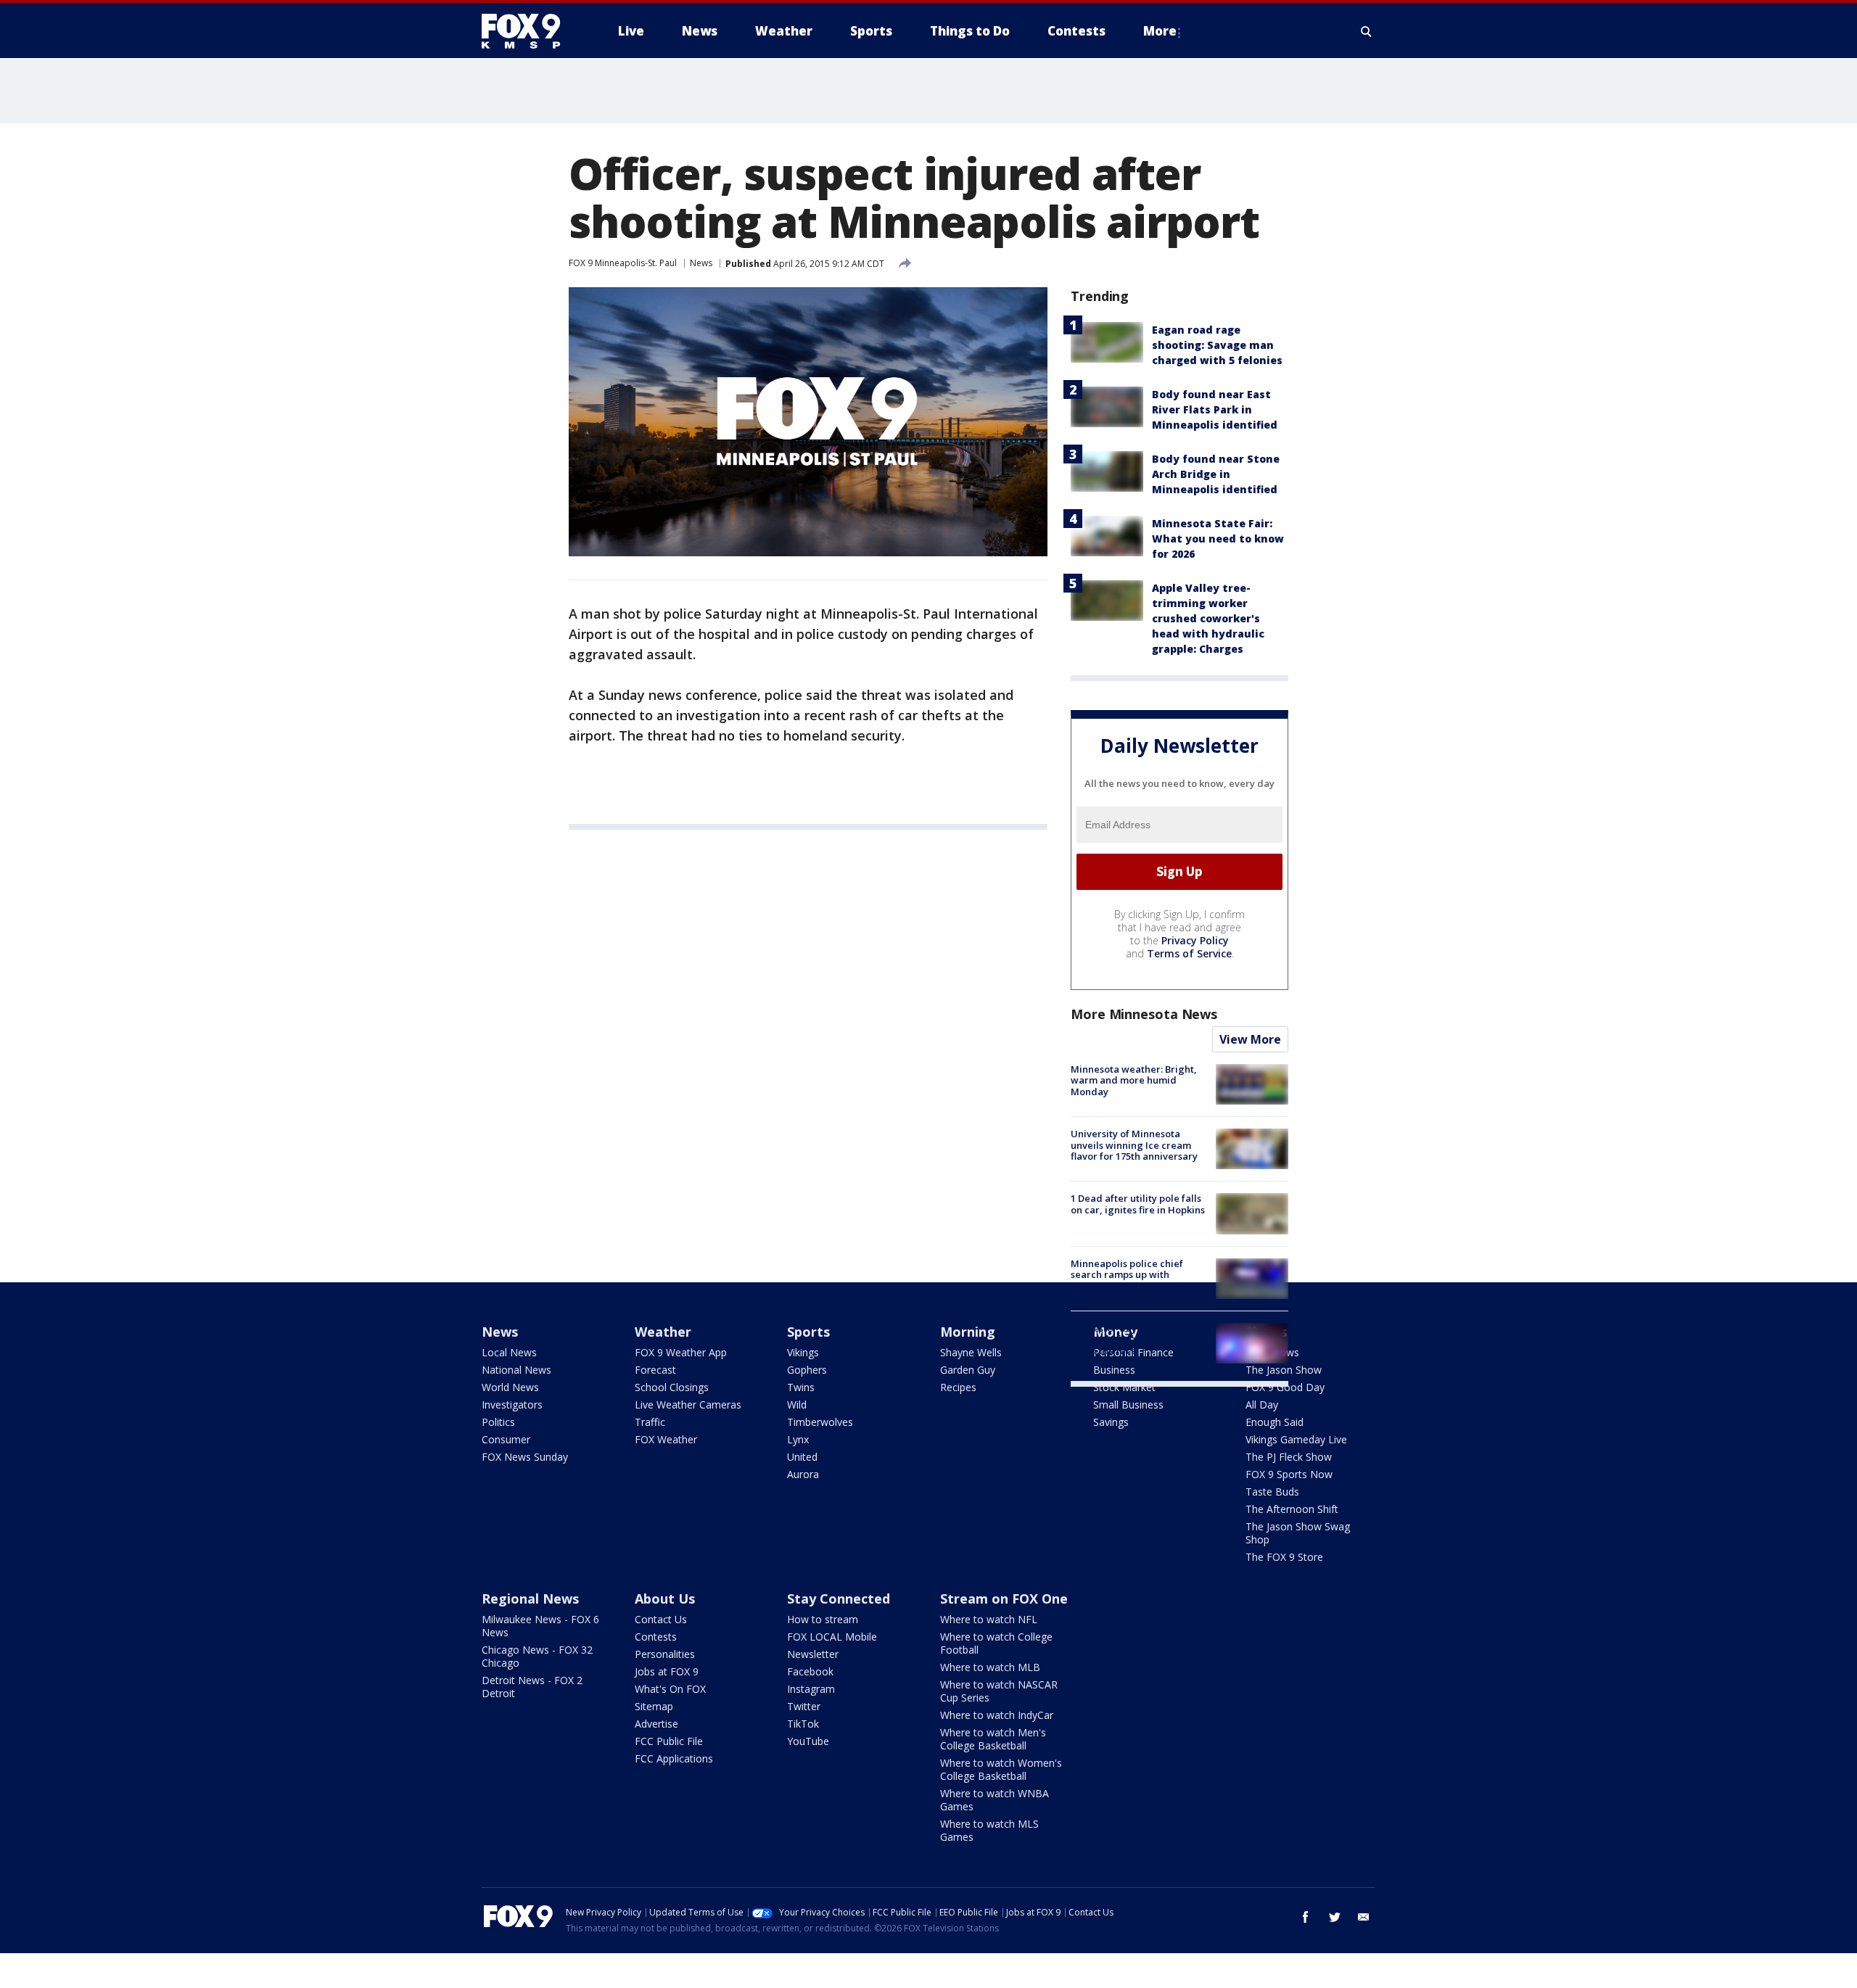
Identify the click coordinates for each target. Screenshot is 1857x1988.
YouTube (808, 1741)
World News (510, 1387)
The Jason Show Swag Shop (1298, 1533)
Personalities (665, 1654)
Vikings (803, 1352)
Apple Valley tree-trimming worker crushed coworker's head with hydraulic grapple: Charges (1208, 618)
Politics (498, 1422)
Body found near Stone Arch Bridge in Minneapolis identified (1216, 474)
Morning (968, 1332)
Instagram (811, 1689)
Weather (663, 1332)
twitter (1335, 1917)
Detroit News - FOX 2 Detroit (532, 1687)
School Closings (672, 1387)
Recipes (958, 1387)
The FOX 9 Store (1284, 1557)
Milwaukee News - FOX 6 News (540, 1626)
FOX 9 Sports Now (1289, 1474)
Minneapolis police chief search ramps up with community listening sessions (1138, 1275)
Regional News (530, 1599)
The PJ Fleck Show (1289, 1457)
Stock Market (1124, 1387)
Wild (797, 1405)
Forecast (655, 1370)
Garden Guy (968, 1370)
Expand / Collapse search (1367, 31)
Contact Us (661, 1619)
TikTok (803, 1724)
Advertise (656, 1724)
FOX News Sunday (525, 1457)
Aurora (803, 1474)
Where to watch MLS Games (989, 1830)
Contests (656, 1637)
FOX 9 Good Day (1285, 1387)
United (802, 1457)
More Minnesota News (1144, 1014)
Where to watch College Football (996, 1643)
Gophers (807, 1370)
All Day (1262, 1405)
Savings (1111, 1422)
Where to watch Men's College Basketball (993, 1739)
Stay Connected (839, 1599)
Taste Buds (1272, 1492)
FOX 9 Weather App (681, 1352)
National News (516, 1370)
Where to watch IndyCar (997, 1715)
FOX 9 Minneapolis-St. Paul (623, 263)
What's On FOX (670, 1689)
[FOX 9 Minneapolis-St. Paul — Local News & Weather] (530, 31)
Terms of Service (1189, 953)
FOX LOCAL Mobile (832, 1637)
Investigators (512, 1405)
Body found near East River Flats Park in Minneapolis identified (1215, 409)
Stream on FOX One (1004, 1599)
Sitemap (654, 1706)
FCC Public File (669, 1741)
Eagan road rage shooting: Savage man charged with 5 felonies (1217, 345)
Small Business (1128, 1405)
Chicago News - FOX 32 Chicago (537, 1656)
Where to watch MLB (990, 1667)
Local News (509, 1352)
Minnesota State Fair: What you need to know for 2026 (1218, 539)
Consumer (506, 1439)
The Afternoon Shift (1292, 1509)
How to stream (823, 1619)
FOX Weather (666, 1439)
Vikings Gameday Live (1296, 1439)
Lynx (798, 1439)
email (1364, 1917)
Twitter (804, 1706)
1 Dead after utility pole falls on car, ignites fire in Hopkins (1138, 1204)
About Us (665, 1599)
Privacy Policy (1195, 940)
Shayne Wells (971, 1352)
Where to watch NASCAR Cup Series (999, 1691)
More (1160, 31)
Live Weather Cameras (688, 1405)
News (701, 263)
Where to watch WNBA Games (995, 1800)
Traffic (650, 1422)
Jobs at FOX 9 (667, 1671)
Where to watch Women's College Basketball (1001, 1769)
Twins (801, 1387)
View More (1250, 1039)
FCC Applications (674, 1758)
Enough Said (1275, 1422)
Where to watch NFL (989, 1619)
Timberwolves (820, 1422)
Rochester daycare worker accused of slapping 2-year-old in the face (1135, 1339)
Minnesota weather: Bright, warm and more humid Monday (1134, 1080)
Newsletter (813, 1654)
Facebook (810, 1671)
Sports (808, 1332)
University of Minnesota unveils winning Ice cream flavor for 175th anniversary (1134, 1145)
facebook (1306, 1917)
